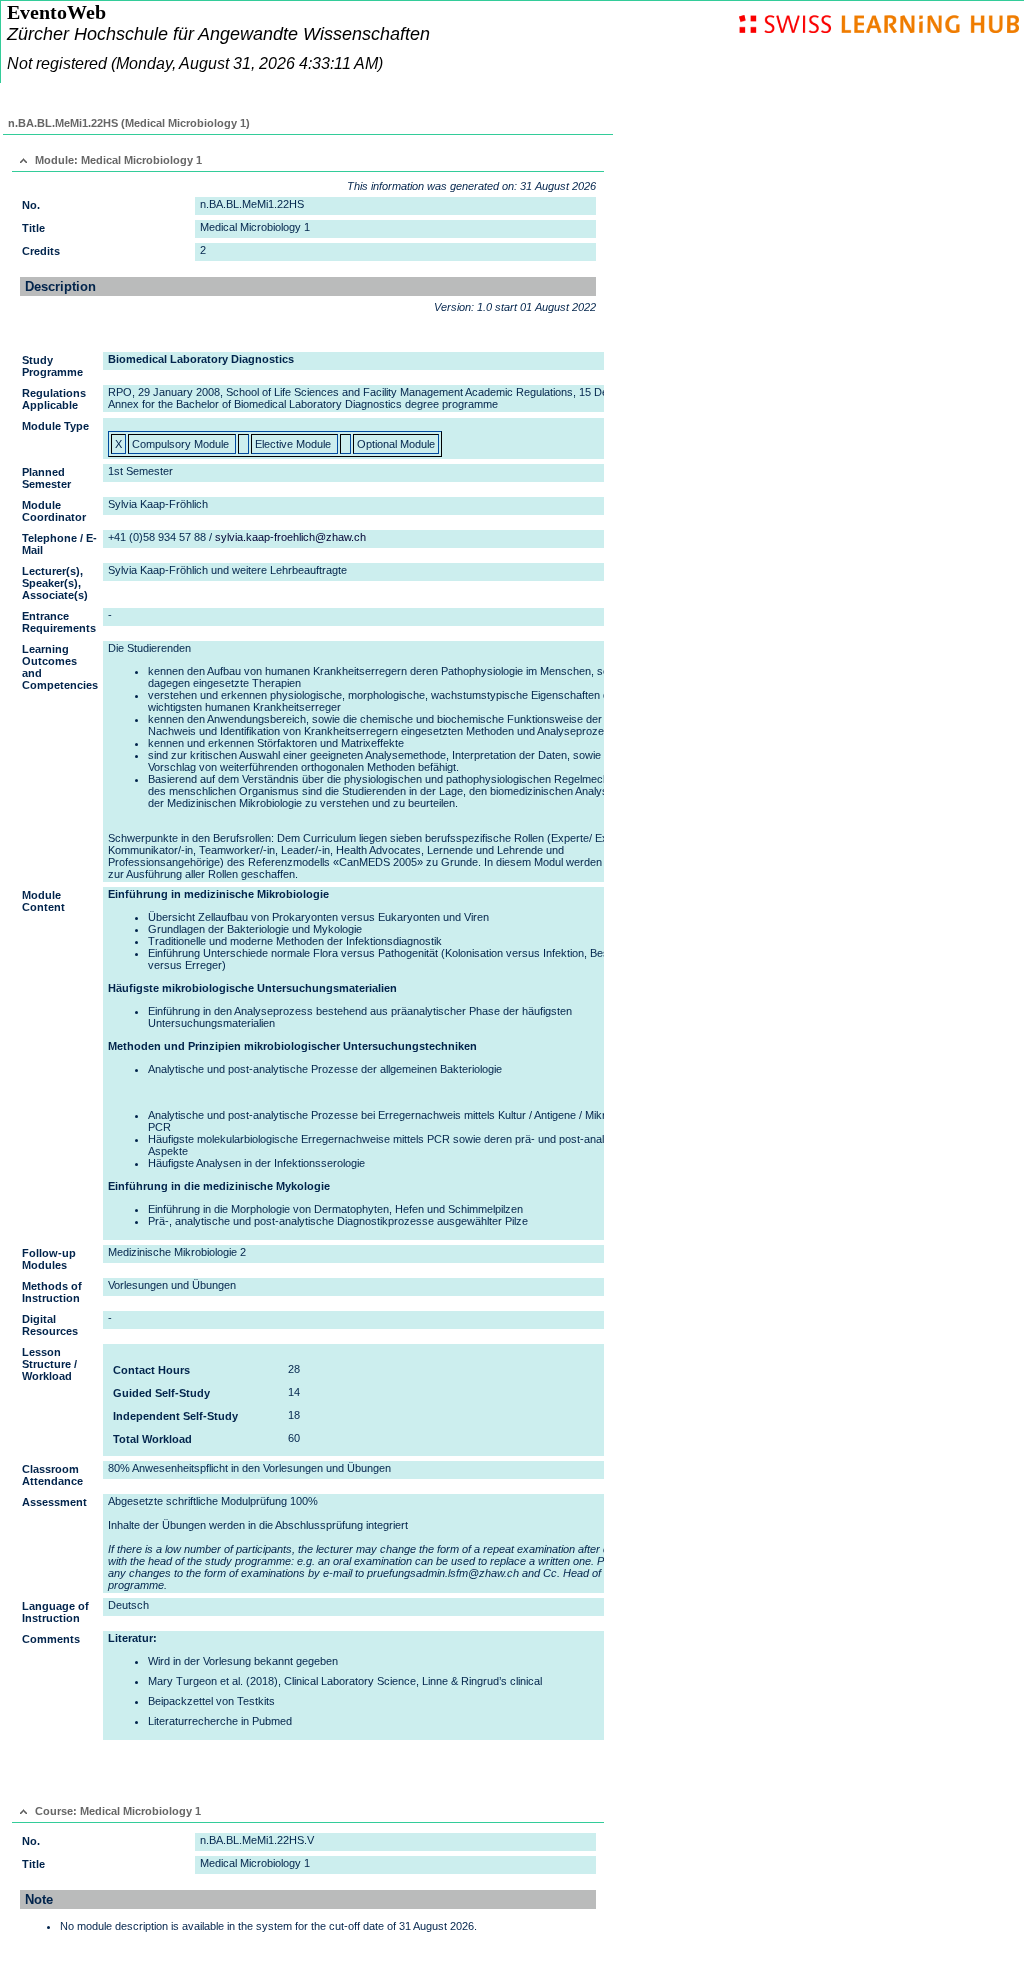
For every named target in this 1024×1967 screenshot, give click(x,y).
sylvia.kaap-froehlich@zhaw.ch (290, 537)
